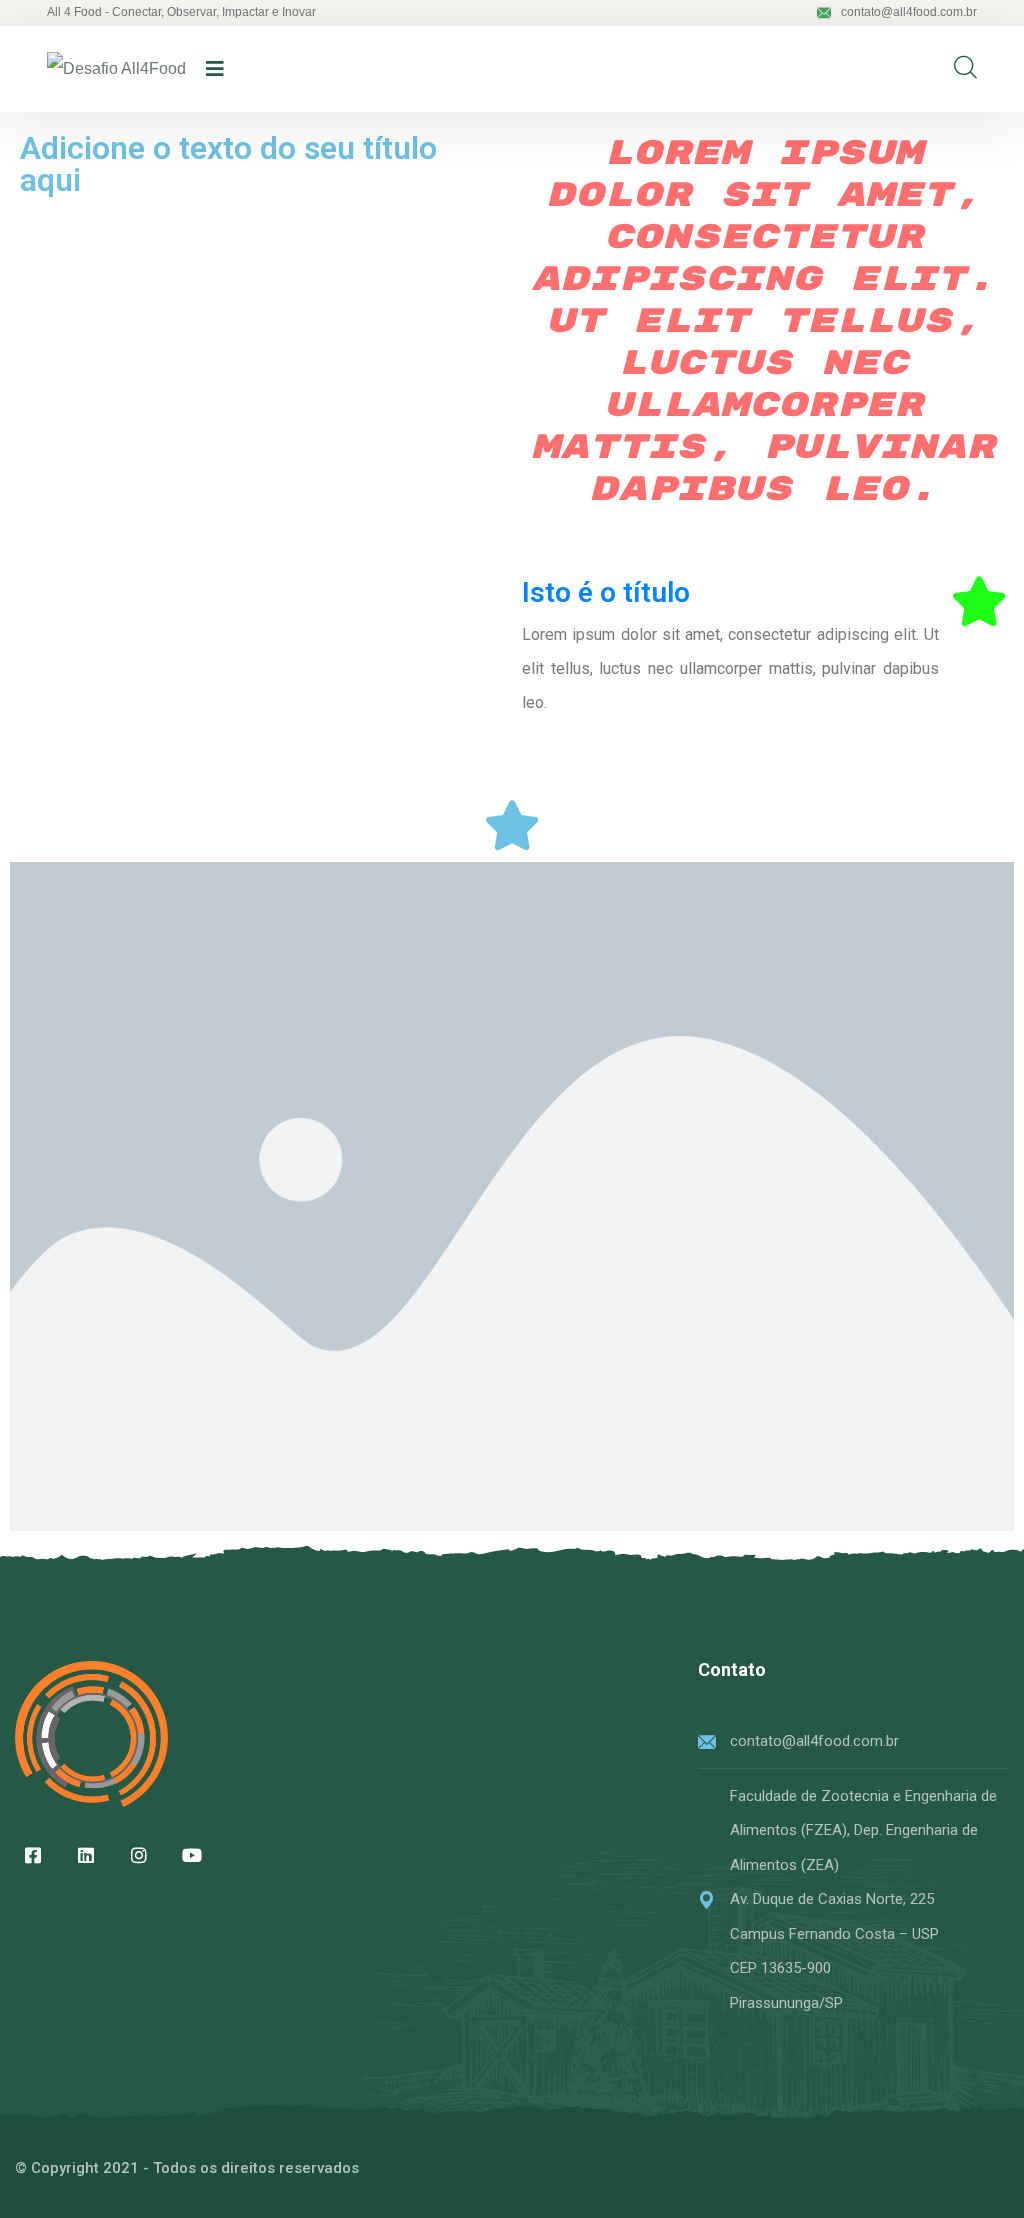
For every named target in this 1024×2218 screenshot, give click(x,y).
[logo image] (116, 69)
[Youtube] (192, 1855)
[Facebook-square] (33, 1855)
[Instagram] (139, 1855)
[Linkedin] (86, 1855)
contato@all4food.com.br (909, 12)
